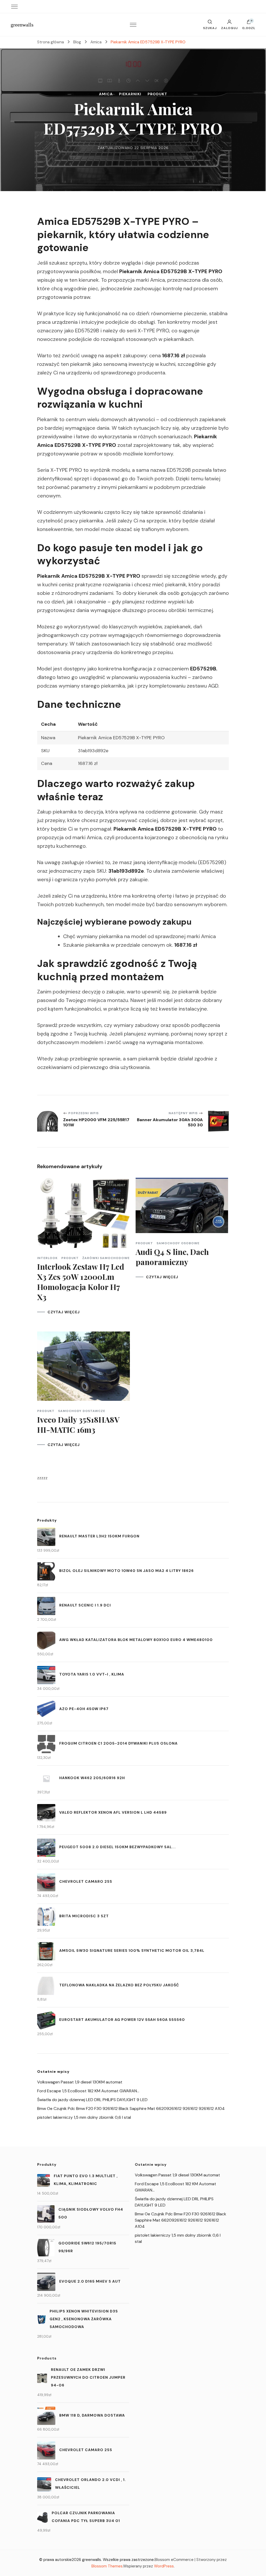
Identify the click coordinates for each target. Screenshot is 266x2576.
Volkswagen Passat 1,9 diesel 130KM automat (80, 2082)
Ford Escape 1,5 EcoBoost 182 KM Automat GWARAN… (88, 2091)
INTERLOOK (47, 1258)
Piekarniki (130, 94)
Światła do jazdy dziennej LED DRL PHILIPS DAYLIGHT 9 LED (92, 2100)
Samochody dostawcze (82, 1411)
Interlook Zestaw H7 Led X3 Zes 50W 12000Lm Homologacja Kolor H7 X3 (81, 1282)
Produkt (157, 94)
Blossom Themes (107, 2566)
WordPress (164, 2566)
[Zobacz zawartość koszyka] (249, 23)
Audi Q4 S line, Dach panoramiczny (172, 1257)
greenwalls (22, 25)
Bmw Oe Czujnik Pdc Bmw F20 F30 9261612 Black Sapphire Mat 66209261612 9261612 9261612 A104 (131, 2108)
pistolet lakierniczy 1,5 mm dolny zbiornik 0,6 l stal (84, 2117)
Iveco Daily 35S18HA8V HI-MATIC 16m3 (78, 1425)
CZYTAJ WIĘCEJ (64, 1312)
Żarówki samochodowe (106, 1258)
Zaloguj (229, 28)
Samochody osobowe (178, 1243)
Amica (106, 94)
